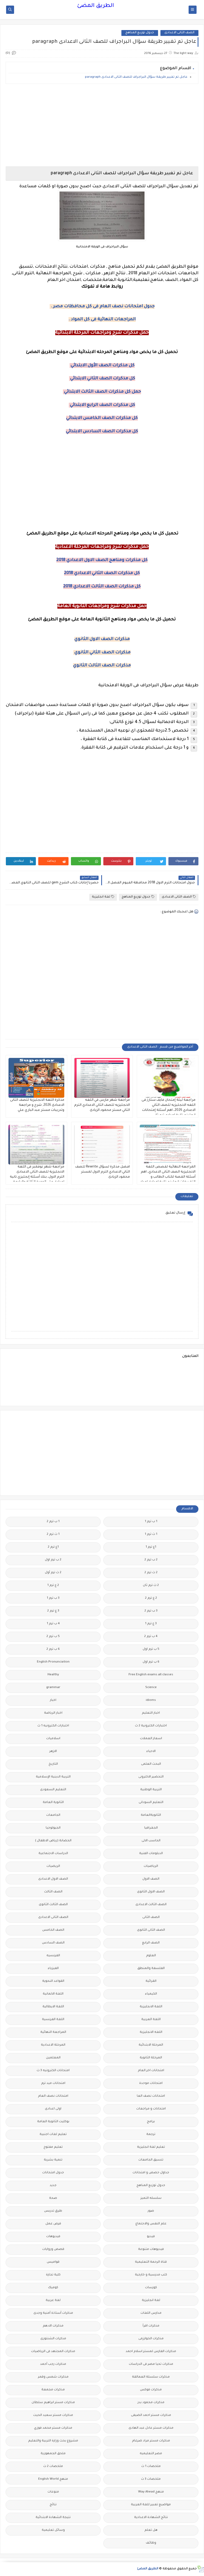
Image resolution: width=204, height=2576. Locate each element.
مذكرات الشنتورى (53, 2339)
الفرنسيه (53, 1956)
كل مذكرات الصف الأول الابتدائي (102, 365)
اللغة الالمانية (53, 1994)
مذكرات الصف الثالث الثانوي (102, 666)
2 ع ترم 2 (151, 1598)
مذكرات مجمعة (53, 2390)
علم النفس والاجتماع (151, 2224)
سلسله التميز (151, 2198)
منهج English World (53, 2479)
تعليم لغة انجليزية (151, 2147)
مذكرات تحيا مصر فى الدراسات (151, 2364)
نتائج (53, 2505)
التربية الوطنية (151, 1790)
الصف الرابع (151, 1943)
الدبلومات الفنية (151, 1854)
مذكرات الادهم (53, 2326)
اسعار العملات (151, 1739)
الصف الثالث (53, 1892)
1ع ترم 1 (151, 1547)
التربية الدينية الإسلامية (53, 1777)
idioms (151, 1700)
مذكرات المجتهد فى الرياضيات (53, 2352)
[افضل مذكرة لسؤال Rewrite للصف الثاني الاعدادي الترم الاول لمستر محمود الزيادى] (102, 1145)
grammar (53, 1688)
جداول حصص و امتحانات (151, 2173)
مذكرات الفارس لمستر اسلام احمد (151, 2352)
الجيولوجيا (53, 1828)
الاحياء (151, 1752)
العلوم (151, 1956)
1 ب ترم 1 (151, 1522)
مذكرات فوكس (151, 2390)
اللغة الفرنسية (53, 2020)
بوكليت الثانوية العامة (53, 2122)
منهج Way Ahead (151, 2492)
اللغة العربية (151, 2020)
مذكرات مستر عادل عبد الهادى (151, 2428)
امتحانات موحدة (151, 2083)
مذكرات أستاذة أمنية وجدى (53, 2313)
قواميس (53, 2262)
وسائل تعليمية (53, 2530)
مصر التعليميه (151, 2454)
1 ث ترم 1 (151, 1534)
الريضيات (53, 1866)
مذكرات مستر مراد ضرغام (151, 2441)
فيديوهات (53, 2237)
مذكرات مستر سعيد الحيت (53, 2415)
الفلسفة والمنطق (151, 1969)
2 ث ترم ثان (151, 1586)
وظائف (151, 2543)
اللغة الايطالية (53, 2007)
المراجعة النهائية (53, 2032)
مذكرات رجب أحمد (53, 2364)
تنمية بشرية (53, 2160)
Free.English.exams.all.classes (151, 1675)
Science (151, 1688)
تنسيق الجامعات (151, 2160)
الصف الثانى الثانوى (151, 1930)
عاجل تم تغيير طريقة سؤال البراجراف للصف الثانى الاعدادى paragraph (136, 77)
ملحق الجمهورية (53, 2454)
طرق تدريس (53, 2211)
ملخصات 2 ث (53, 2467)
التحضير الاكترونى (151, 1777)
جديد (53, 2186)
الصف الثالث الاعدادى (151, 1905)
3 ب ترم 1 (53, 1598)
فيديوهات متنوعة (151, 2249)
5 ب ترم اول (151, 1649)
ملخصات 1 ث (151, 2467)
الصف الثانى (151, 1918)
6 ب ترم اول (151, 1662)
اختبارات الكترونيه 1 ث (53, 1726)
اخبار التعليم (151, 1713)
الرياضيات (151, 1866)
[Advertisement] (102, 125)
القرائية (151, 1981)
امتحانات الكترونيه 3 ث (53, 2071)
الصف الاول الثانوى (151, 1892)
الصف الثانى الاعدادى (179, 33)
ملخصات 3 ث (151, 2479)
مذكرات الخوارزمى (151, 2339)
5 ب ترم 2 (53, 1637)
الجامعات (53, 1815)
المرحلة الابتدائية (151, 2045)
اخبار (53, 1700)
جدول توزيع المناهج (140, 33)
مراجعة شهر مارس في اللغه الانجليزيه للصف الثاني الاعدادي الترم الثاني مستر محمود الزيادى (102, 1105)
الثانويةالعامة (151, 1815)
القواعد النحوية (53, 1981)
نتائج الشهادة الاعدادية (151, 2518)
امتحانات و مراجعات (151, 2109)
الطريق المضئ (95, 6)
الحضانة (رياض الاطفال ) (53, 1841)
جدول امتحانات (53, 2173)
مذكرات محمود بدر (151, 2403)
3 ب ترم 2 (151, 1611)
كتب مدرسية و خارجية (151, 2275)
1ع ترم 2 (53, 1547)
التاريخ (53, 1764)
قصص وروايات (53, 2249)
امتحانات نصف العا (151, 2096)
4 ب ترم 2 (151, 1637)
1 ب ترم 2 (53, 1522)
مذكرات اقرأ (151, 2326)
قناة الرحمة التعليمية (151, 2262)
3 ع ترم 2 (53, 1611)
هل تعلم (151, 2530)
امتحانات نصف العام (53, 2096)
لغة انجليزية (101, 897)
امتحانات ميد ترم (53, 2083)
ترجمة (151, 2135)
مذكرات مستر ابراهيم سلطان (53, 2403)
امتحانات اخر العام (151, 2071)
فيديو (151, 2237)
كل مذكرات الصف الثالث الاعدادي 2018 (102, 587)
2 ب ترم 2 (151, 1560)
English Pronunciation (53, 1662)
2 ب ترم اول (53, 1560)
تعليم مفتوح (53, 2147)
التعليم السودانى (151, 1803)
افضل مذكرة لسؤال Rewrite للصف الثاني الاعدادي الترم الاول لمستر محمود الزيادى (103, 1172)
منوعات (53, 2492)
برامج (151, 2122)
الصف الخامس (53, 1930)
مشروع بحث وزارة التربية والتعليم (53, 2441)
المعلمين (53, 2058)
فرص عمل (53, 2224)
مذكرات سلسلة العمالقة (151, 2377)
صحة (53, 2198)
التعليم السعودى (53, 1790)
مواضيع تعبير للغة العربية (151, 2505)
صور (151, 2211)
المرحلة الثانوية (151, 2058)
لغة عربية (53, 2301)
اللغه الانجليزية (151, 2032)
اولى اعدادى (53, 2109)
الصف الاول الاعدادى (53, 1879)
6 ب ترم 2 (53, 1649)
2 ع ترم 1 (53, 1586)
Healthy (53, 1675)
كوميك (53, 2288)
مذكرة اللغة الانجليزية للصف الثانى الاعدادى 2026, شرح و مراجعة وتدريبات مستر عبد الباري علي (37, 1105)
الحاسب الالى (151, 1841)
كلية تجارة (53, 2275)
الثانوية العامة (53, 1803)
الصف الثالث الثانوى (53, 1905)
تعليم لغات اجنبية (53, 2135)
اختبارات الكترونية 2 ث (151, 1726)
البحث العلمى (151, 1764)
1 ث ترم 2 (53, 1534)
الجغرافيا (151, 1828)
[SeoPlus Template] (200, 2569)
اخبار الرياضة (53, 1713)
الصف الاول (151, 1879)
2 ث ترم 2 (151, 1573)
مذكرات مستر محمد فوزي (53, 2428)
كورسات (151, 2288)
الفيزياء (53, 1969)
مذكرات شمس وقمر (53, 2377)
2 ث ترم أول (53, 1573)
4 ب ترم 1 (53, 1624)
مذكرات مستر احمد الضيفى (151, 2415)
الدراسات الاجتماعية (53, 1854)
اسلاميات (53, 1739)
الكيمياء (151, 1994)
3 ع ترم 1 (151, 1624)
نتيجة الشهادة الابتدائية (53, 2518)
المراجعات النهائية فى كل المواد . (102, 319)
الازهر (53, 1752)
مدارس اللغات (151, 2313)
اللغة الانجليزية (151, 2007)
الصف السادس (53, 1943)
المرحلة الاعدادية (53, 2045)
